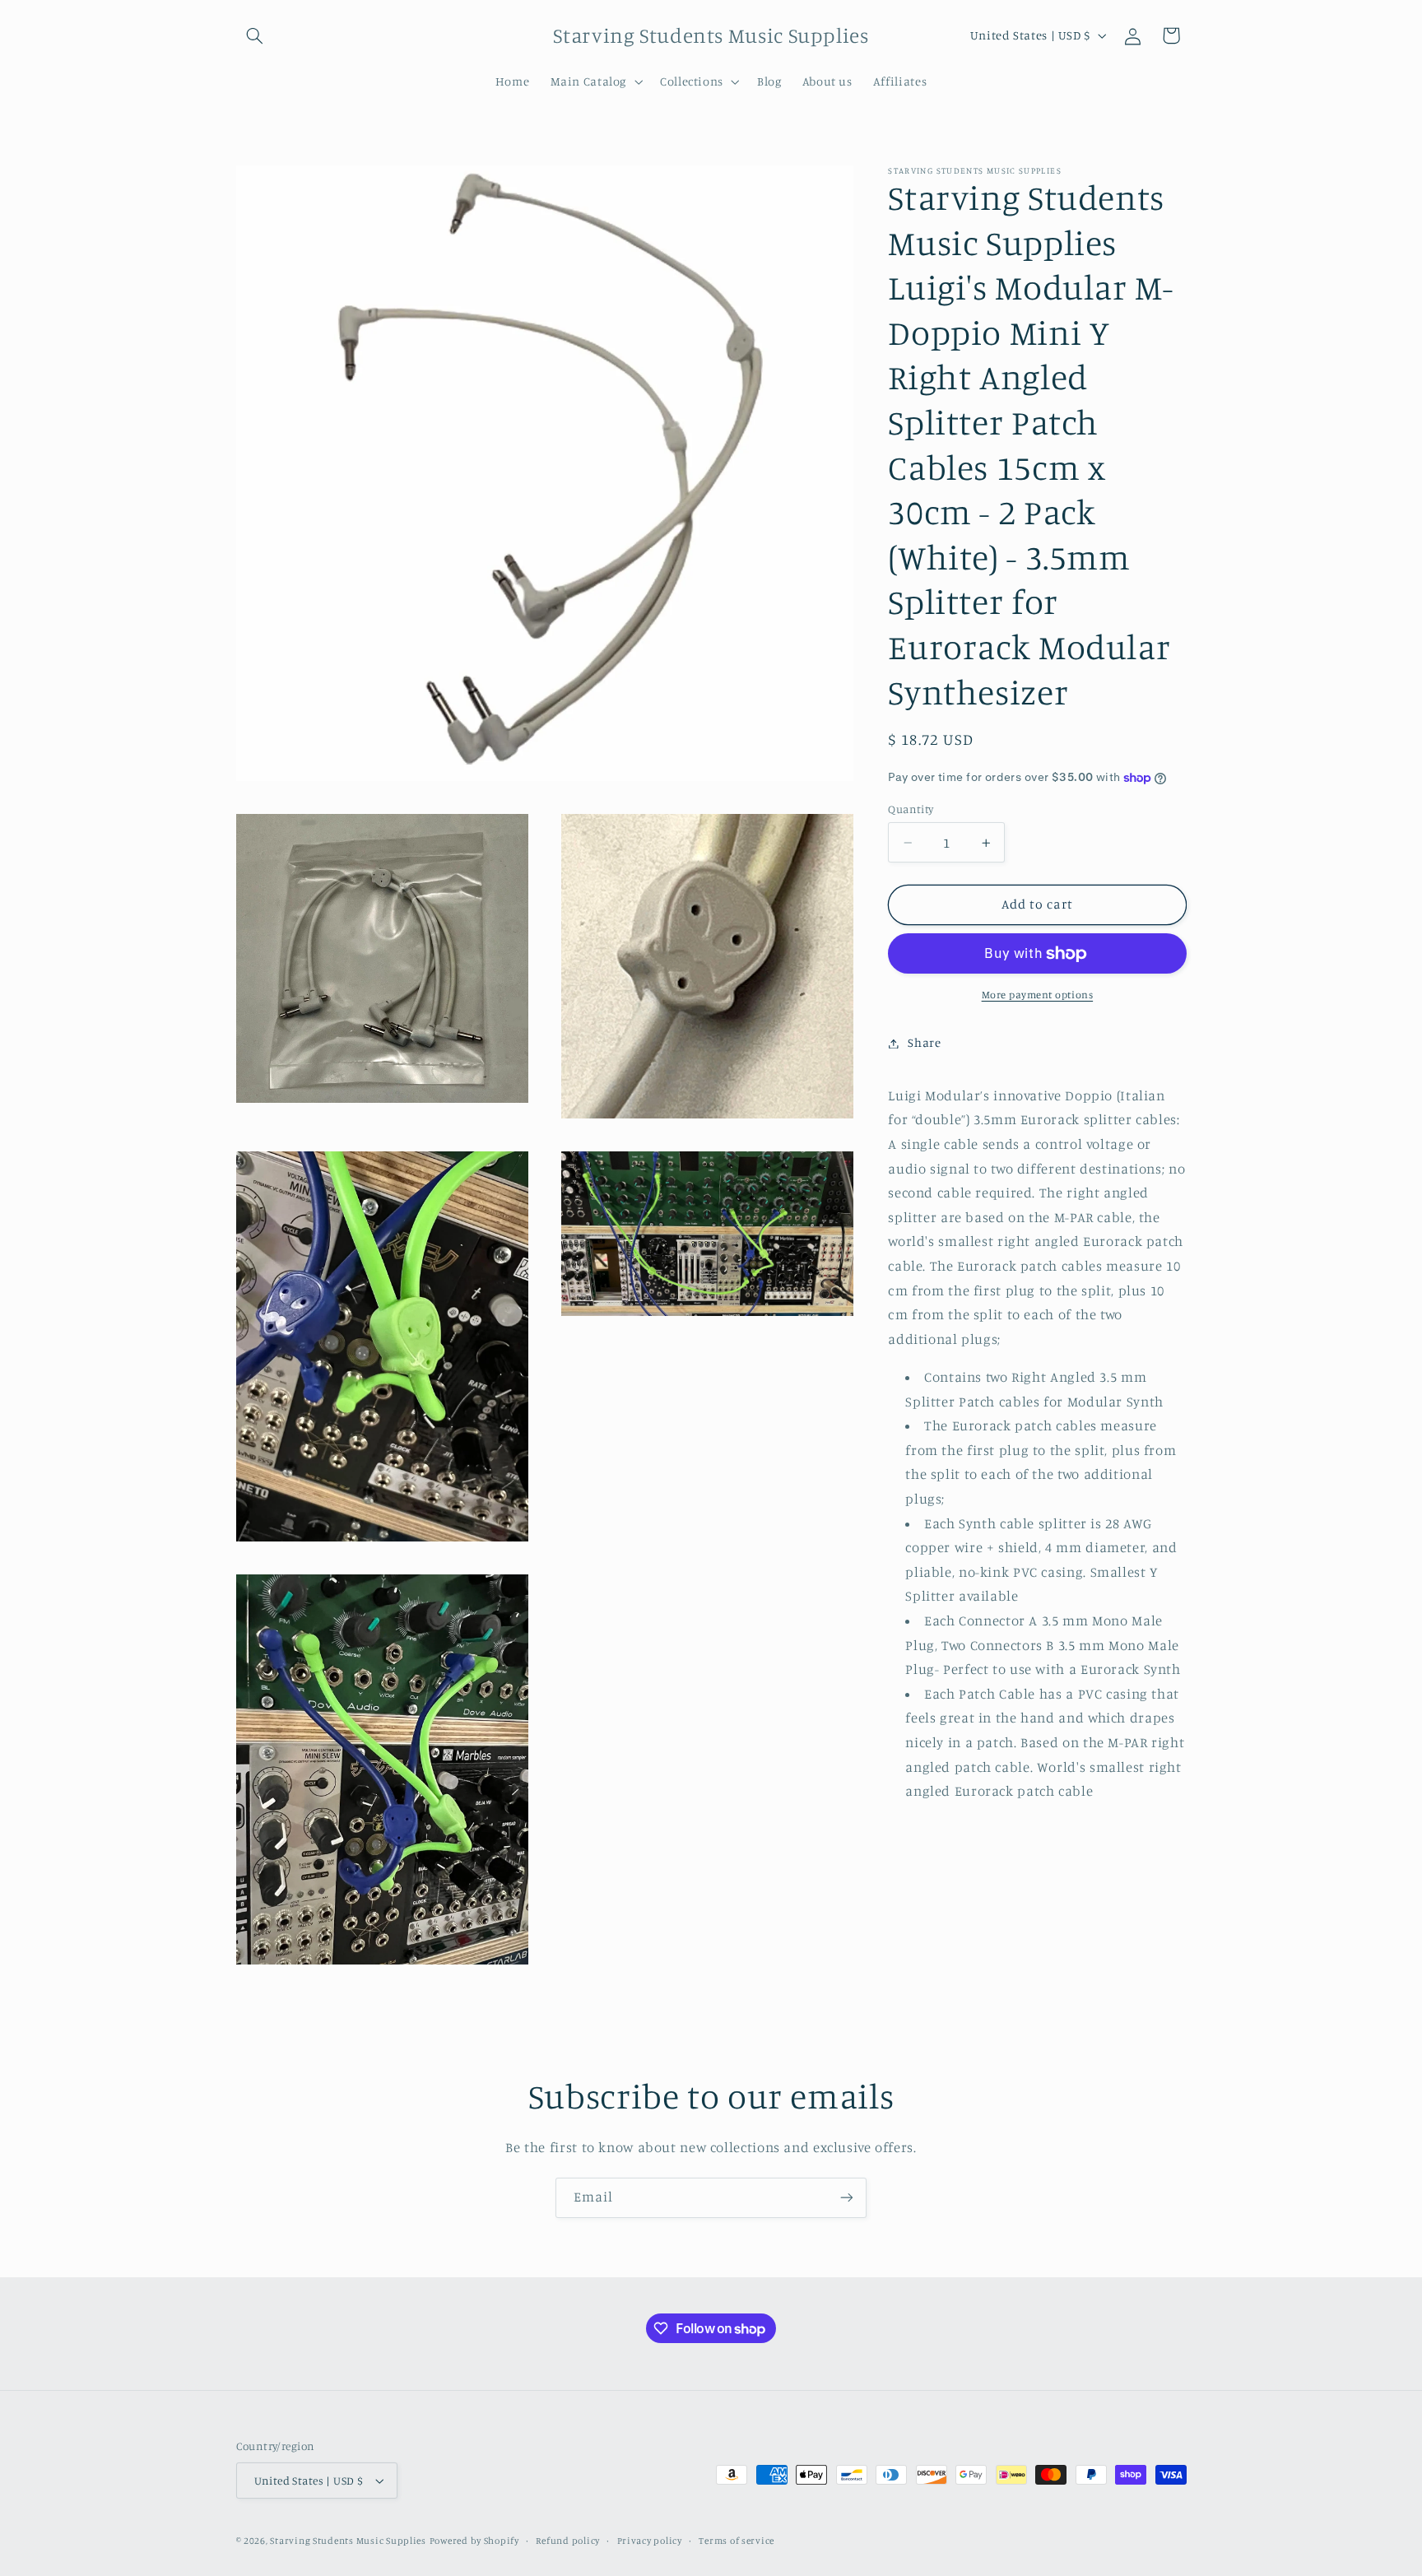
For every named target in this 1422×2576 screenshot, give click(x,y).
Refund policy (568, 2541)
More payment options (1038, 995)
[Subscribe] (847, 2198)
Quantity (911, 809)
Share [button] (924, 1043)
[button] (255, 35)
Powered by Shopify (474, 2541)
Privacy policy (650, 2541)
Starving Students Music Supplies (348, 2541)
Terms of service (737, 2541)
